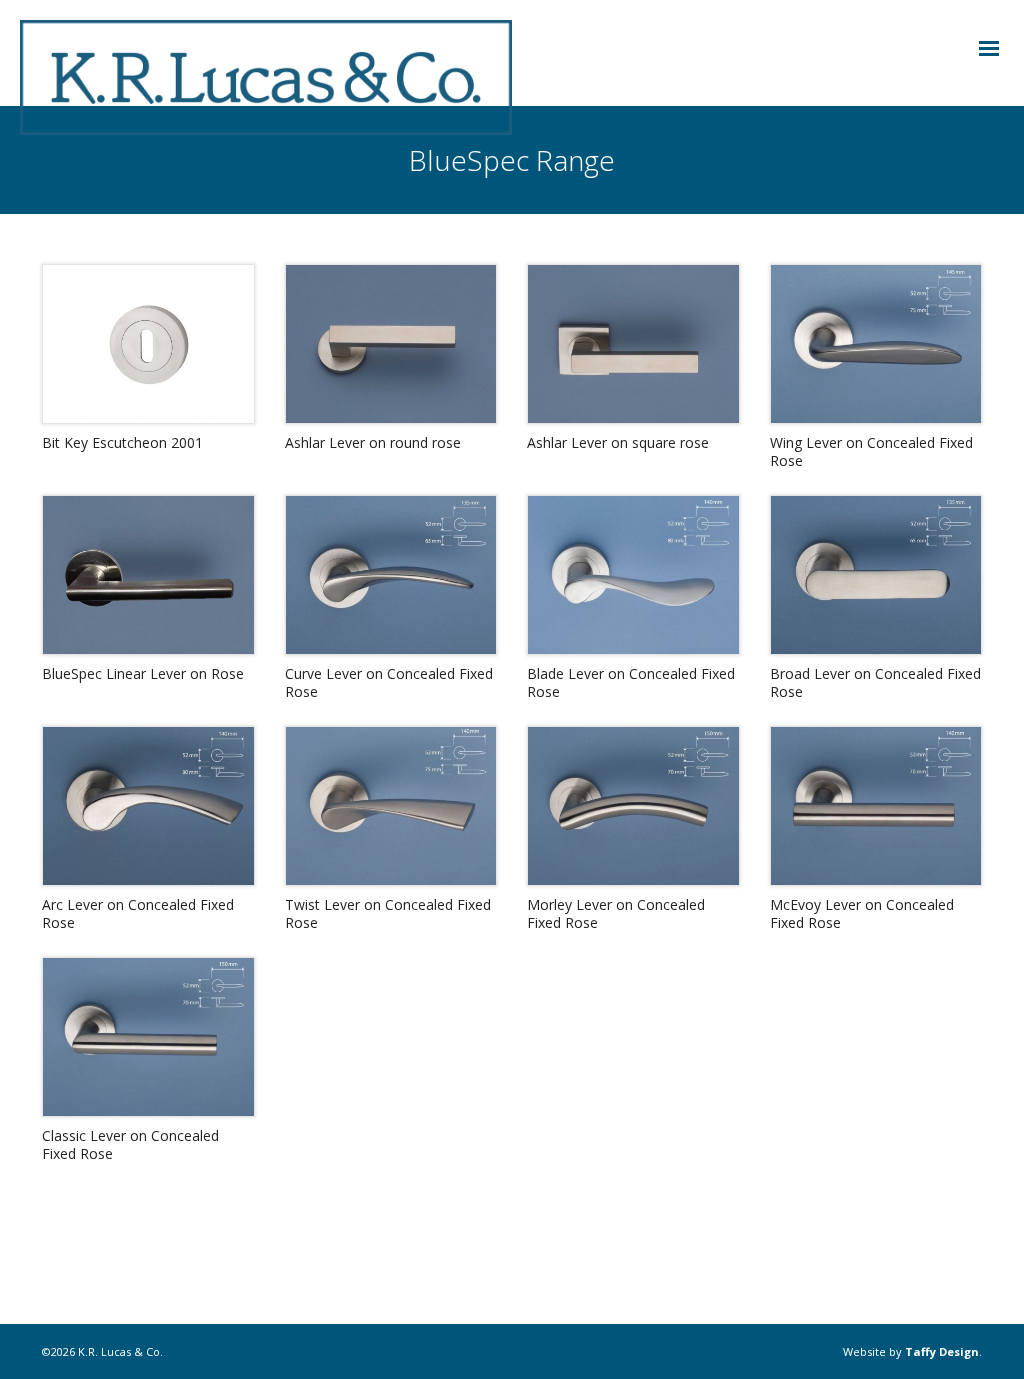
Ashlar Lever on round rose (373, 442)
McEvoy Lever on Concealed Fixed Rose (862, 913)
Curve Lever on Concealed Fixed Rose (389, 682)
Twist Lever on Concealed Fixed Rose (388, 913)
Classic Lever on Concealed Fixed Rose (130, 1144)
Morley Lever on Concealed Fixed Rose (616, 913)
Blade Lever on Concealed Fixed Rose (631, 682)
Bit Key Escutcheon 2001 (122, 442)
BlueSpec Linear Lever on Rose (143, 673)
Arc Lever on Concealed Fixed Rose (138, 913)
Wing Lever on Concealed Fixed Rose (871, 451)
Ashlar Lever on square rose (618, 442)
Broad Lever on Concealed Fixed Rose (875, 682)
